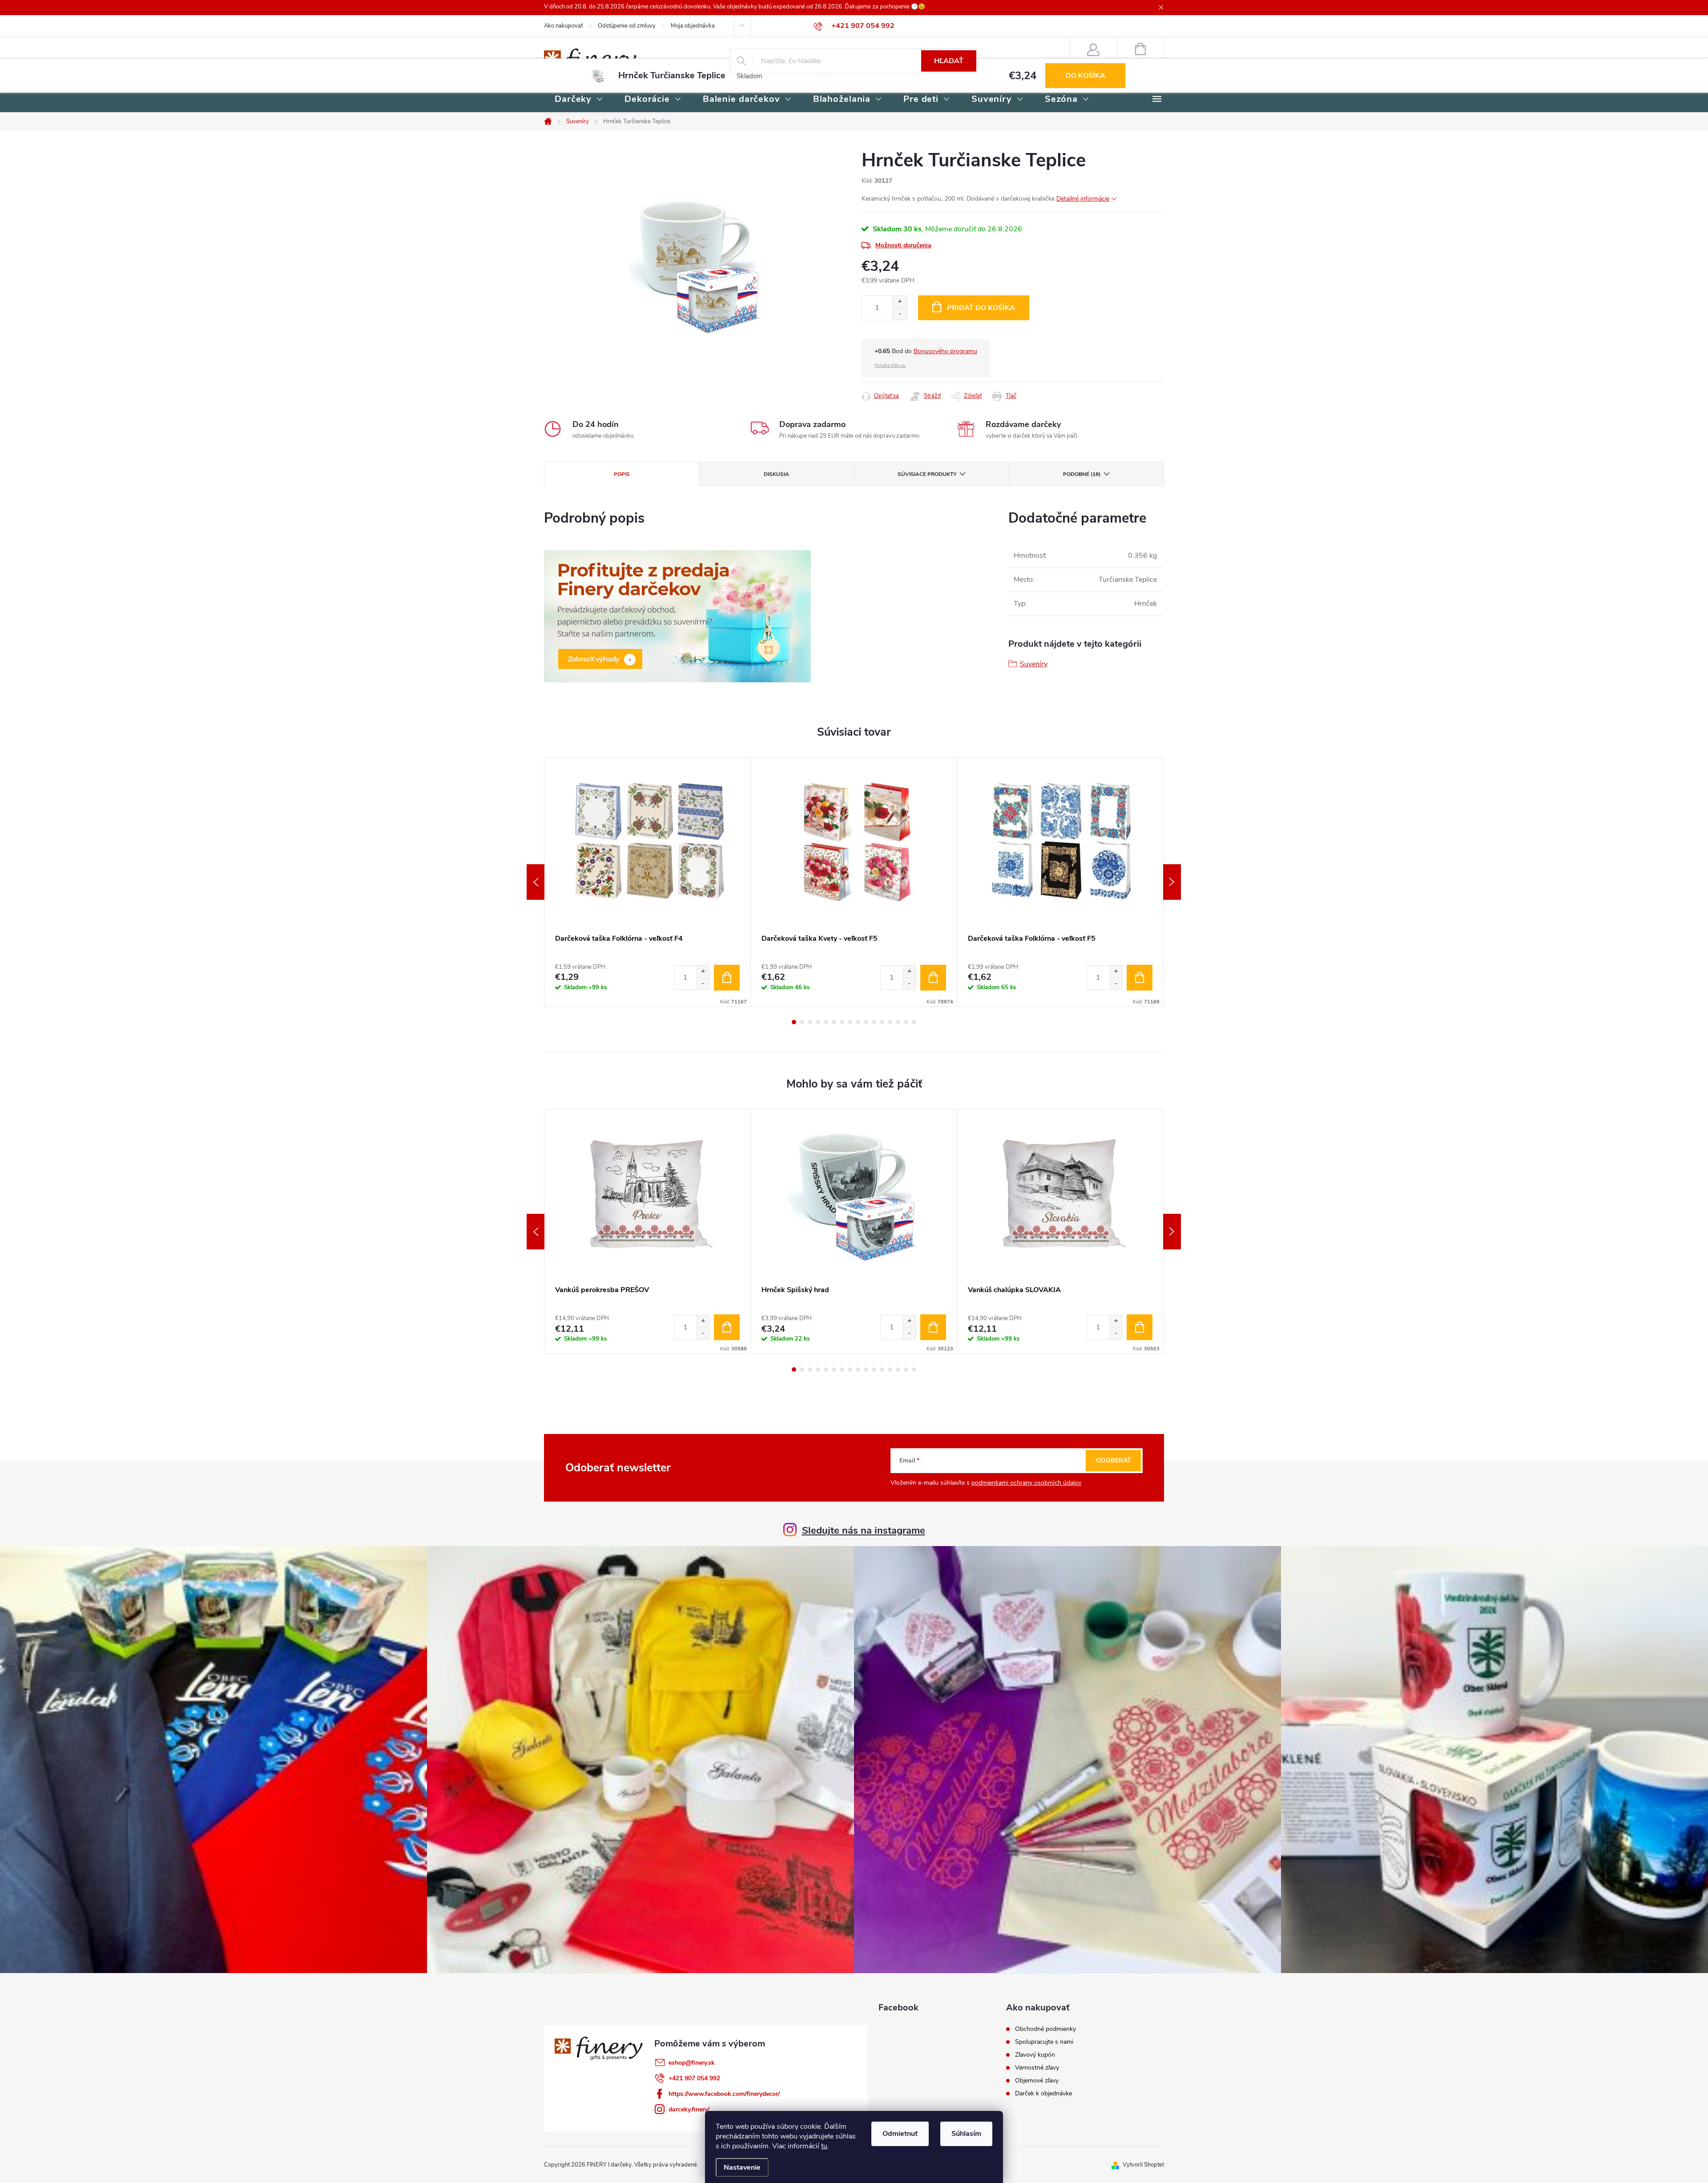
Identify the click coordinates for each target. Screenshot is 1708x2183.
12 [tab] (882, 1022)
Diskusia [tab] (776, 474)
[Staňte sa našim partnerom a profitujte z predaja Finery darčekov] (677, 616)
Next (1172, 882)
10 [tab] (866, 1022)
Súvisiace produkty (927, 474)
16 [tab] (914, 1022)
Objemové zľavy (1037, 2081)
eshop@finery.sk (692, 2063)
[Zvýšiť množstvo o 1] (900, 302)
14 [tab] (898, 1022)
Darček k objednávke (1043, 2094)
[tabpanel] (648, 882)
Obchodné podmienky (1045, 2029)
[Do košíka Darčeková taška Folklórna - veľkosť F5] (1140, 978)
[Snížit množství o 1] (703, 984)
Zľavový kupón (1035, 2055)
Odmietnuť (900, 2134)
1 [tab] (794, 1022)
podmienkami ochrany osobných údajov (1026, 1483)
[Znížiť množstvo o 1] (900, 314)
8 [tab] (850, 1022)
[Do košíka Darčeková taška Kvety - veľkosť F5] (933, 978)
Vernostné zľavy (1037, 2068)
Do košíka (1086, 76)
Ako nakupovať (563, 26)
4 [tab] (818, 1022)
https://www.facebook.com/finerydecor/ (724, 2094)
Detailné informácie (1083, 199)
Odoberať (1114, 1460)
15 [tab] (906, 1022)
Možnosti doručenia (903, 245)
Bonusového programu (945, 351)
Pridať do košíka (981, 308)
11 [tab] (874, 1022)
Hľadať (949, 61)
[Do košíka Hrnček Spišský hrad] (933, 1327)
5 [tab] (826, 1022)
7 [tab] (842, 1022)
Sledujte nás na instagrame (864, 1531)
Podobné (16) (1082, 474)
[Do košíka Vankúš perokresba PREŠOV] (727, 1327)
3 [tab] (810, 1022)
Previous (536, 882)
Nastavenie (742, 2167)
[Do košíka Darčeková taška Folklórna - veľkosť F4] (727, 978)
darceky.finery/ (689, 2109)
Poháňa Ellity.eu (890, 366)
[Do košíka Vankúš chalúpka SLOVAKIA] (1140, 1327)
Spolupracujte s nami (1044, 2042)
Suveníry (1034, 664)
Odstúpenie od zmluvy (627, 26)
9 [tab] (858, 1022)
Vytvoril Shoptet (1143, 2165)
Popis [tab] (622, 474)
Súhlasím (966, 2134)
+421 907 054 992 (694, 2078)
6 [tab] (834, 1022)
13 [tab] (890, 1022)
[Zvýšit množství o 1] (703, 972)
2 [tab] (802, 1022)
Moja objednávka (693, 26)
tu (824, 2146)
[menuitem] (579, 100)
